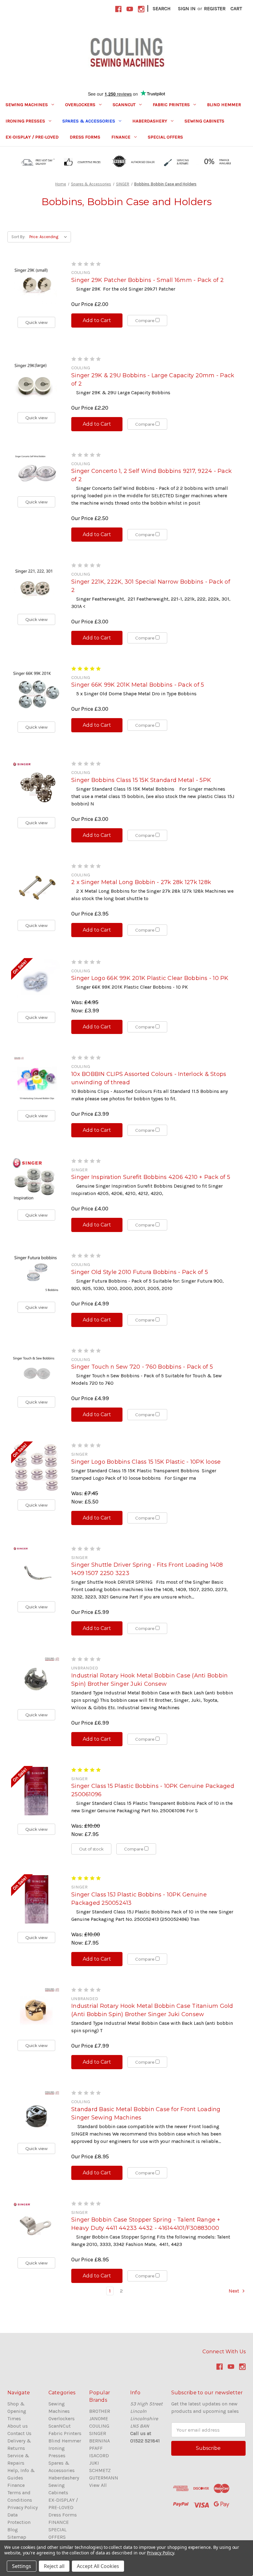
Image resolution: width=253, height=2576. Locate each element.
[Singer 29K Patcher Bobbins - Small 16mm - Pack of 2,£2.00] (36, 285)
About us (18, 2426)
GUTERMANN (104, 2478)
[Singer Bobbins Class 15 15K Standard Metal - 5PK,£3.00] (36, 785)
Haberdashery (150, 121)
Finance (16, 2485)
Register (215, 8)
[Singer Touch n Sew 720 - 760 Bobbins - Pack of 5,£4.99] (36, 1368)
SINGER (98, 2433)
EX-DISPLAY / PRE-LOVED (32, 137)
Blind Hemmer (224, 105)
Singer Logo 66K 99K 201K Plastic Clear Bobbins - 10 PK (150, 978)
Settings (22, 2566)
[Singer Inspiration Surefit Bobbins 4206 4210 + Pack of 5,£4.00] (36, 1180)
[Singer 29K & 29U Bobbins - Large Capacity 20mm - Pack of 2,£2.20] (36, 380)
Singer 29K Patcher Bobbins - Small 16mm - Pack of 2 (147, 280)
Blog (13, 2530)
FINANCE (121, 137)
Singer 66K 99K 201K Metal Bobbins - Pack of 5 (138, 685)
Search (162, 8)
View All (98, 2485)
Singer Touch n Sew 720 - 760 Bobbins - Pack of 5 (142, 1367)
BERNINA (100, 2441)
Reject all (54, 2566)
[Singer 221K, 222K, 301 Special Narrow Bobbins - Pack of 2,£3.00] (36, 584)
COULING (99, 2426)
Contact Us (19, 2433)
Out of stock (91, 1849)
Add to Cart (97, 320)
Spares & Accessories (89, 121)
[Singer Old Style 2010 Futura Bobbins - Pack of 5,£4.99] (36, 1273)
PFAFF (96, 2448)
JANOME (99, 2419)
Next (234, 2291)
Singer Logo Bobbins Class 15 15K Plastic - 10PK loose (146, 1462)
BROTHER (100, 2411)
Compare (145, 320)
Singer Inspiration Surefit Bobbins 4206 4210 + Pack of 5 (151, 1177)
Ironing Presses (25, 121)
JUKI (94, 2463)
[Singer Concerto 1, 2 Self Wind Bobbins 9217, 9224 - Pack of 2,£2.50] (36, 470)
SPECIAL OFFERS (165, 137)
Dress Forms (85, 137)
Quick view (36, 322)
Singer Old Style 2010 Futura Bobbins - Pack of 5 (140, 1272)
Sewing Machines (27, 105)
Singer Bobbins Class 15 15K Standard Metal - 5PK (141, 780)
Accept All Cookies (98, 2566)
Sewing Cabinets (204, 121)
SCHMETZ (100, 2470)
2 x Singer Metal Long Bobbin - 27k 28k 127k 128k (141, 882)
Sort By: (18, 237)
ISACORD (99, 2456)
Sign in (187, 8)
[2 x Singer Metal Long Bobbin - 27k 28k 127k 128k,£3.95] (36, 887)
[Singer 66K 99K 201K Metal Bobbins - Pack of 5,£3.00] (36, 690)
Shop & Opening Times (17, 2411)
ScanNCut (124, 105)
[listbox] (50, 237)
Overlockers (80, 105)
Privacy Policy (23, 2507)
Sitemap (17, 2537)
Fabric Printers (171, 105)
